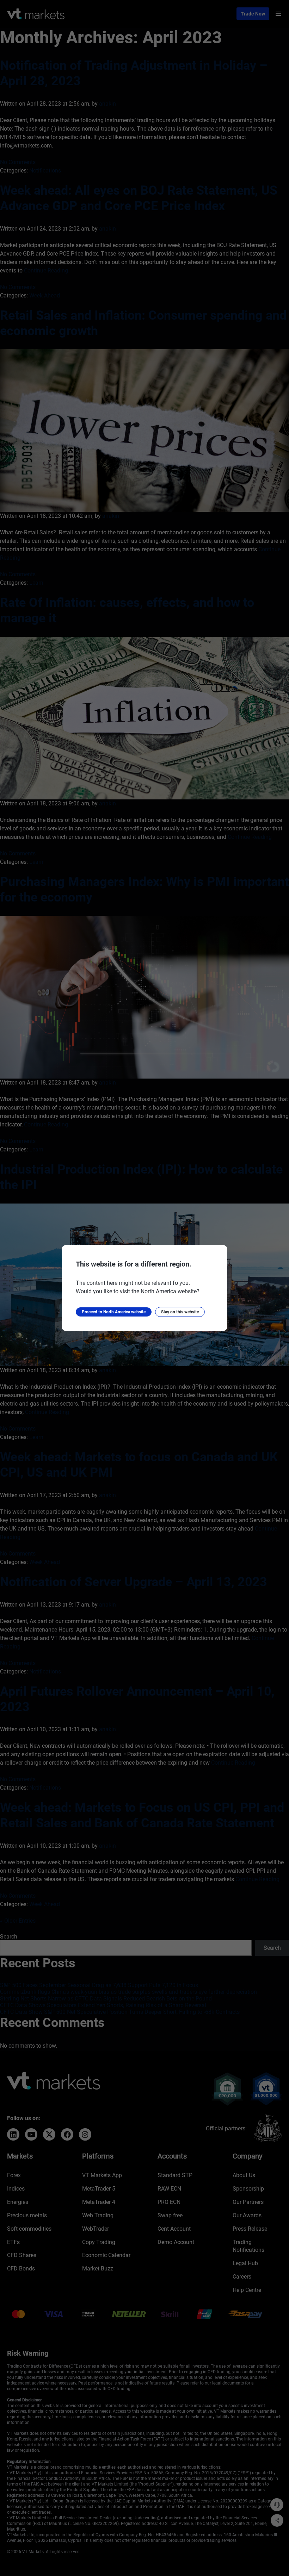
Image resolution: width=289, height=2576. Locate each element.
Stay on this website (180, 1312)
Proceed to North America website (114, 1312)
